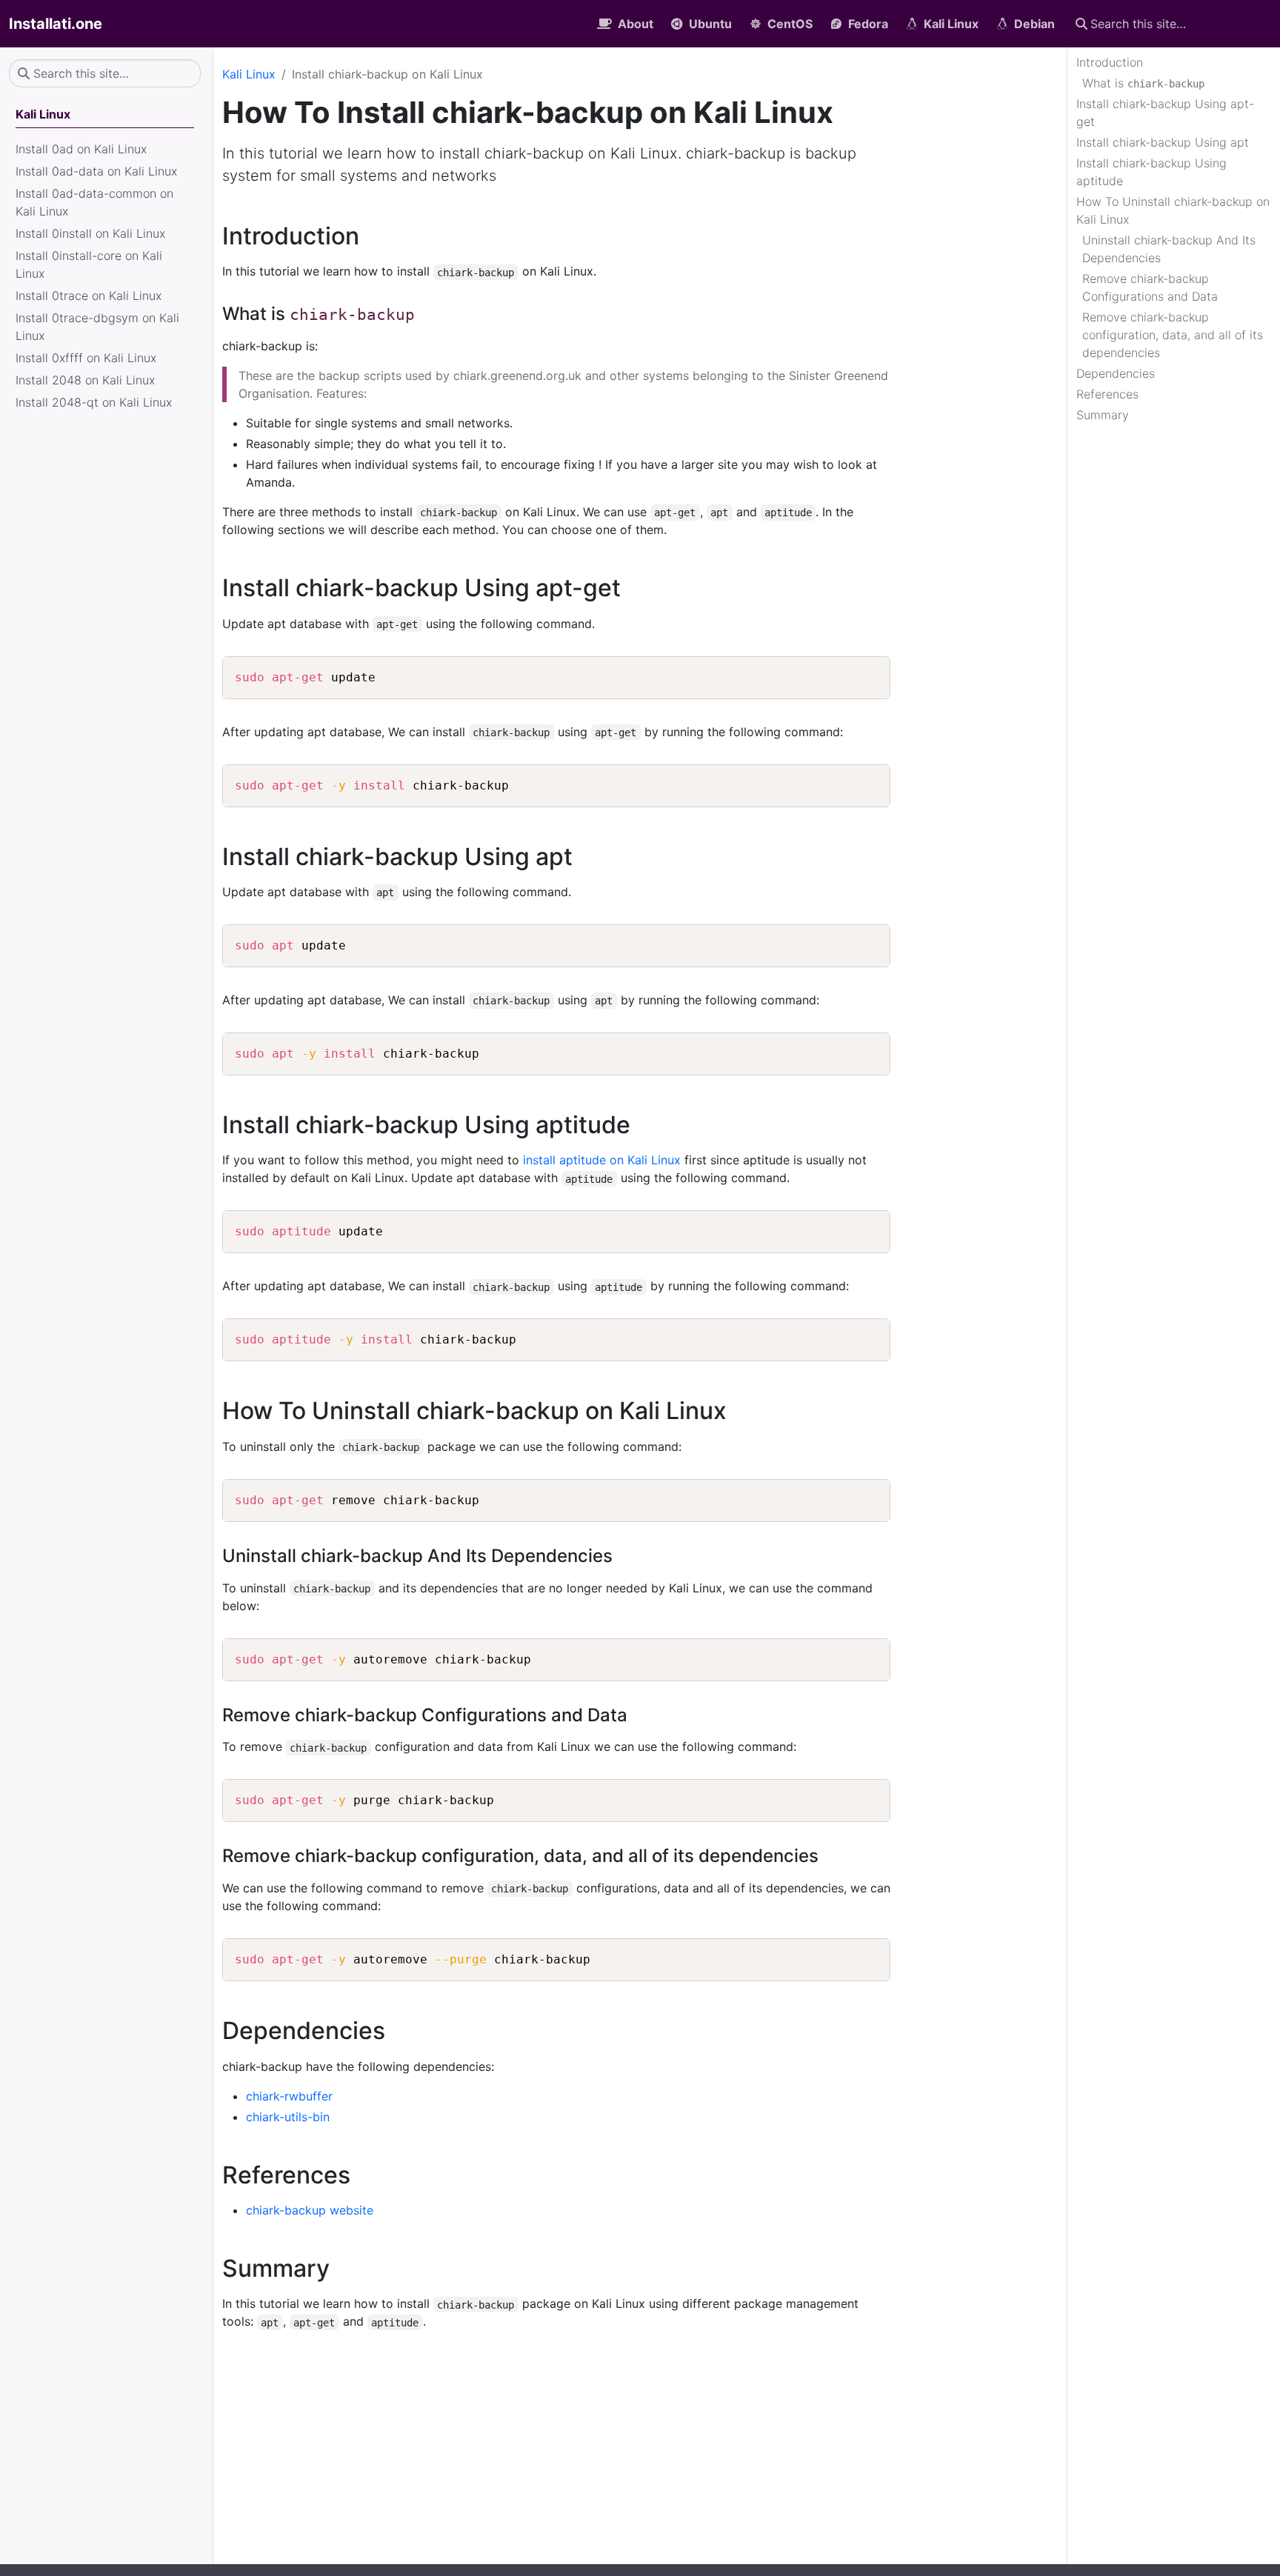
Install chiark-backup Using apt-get (1165, 113)
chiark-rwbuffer (289, 2096)
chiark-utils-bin (288, 2117)
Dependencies (1116, 373)
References (1107, 394)
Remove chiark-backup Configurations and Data (1150, 287)
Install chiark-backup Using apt (1163, 142)
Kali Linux (249, 74)
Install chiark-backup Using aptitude (1151, 172)
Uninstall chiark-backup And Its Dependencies (1169, 249)
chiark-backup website (310, 2210)
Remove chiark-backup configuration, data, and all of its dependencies (1173, 335)
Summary (1103, 415)
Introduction (1110, 62)
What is (1143, 83)
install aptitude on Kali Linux (602, 1160)
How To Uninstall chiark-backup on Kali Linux (1173, 210)
